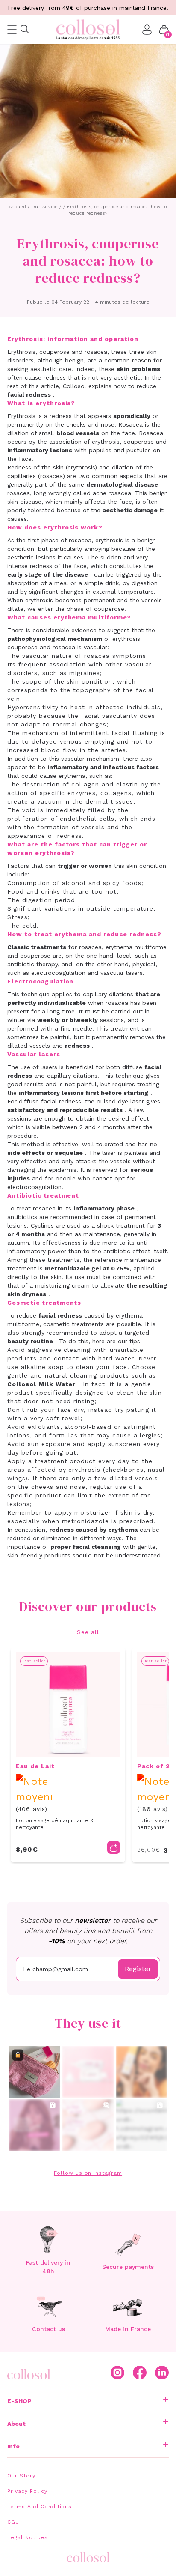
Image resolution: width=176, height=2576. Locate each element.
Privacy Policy (27, 2491)
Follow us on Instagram (88, 2173)
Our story (21, 2476)
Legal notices (27, 2537)
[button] (164, 30)
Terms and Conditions (40, 2507)
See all (88, 1632)
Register (138, 1969)
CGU (13, 2522)
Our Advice (45, 207)
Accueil (18, 207)
